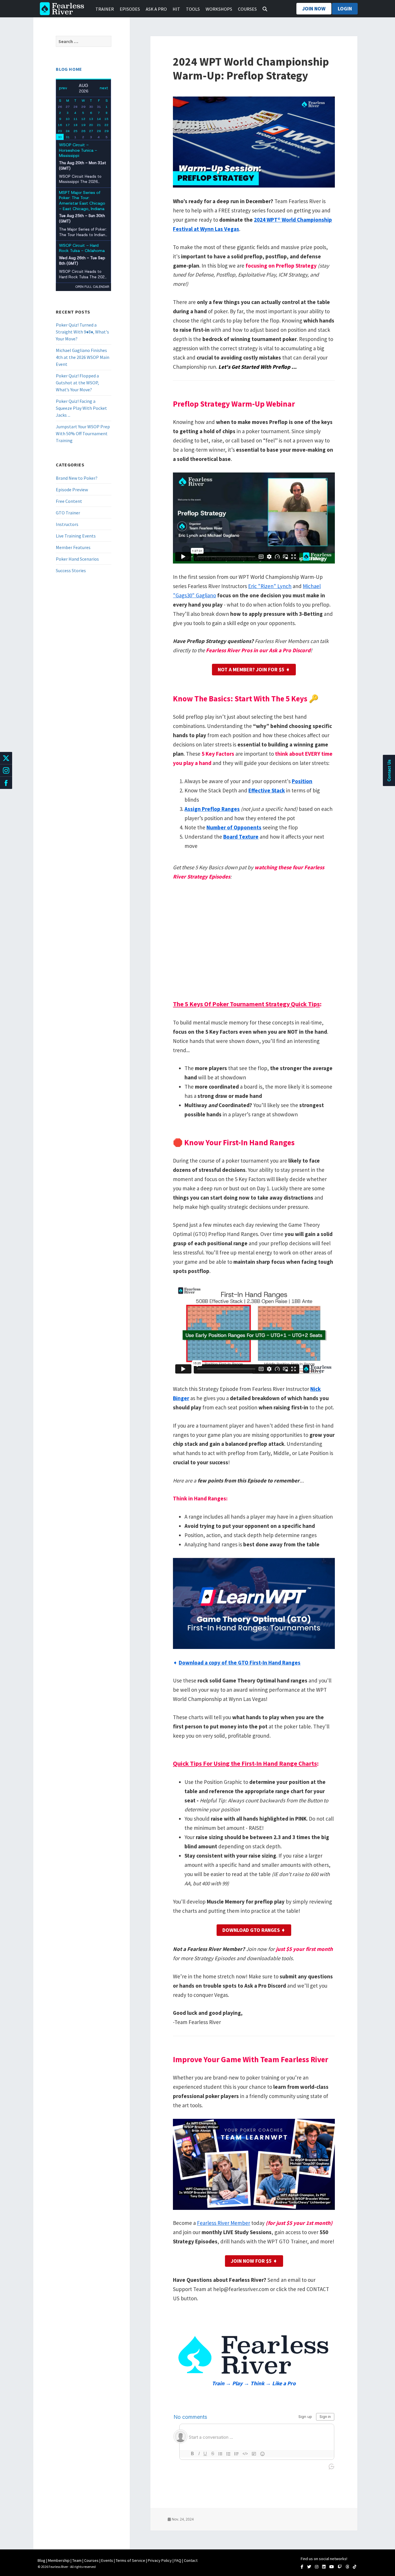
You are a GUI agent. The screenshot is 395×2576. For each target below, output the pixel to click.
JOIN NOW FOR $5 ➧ (254, 2261)
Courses (247, 9)
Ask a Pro (156, 9)
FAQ (178, 2560)
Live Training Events (76, 536)
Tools (193, 9)
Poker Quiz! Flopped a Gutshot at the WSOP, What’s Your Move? (77, 383)
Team (77, 2560)
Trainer (105, 9)
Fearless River (64, 9)
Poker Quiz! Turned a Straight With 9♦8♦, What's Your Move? (82, 332)
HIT (176, 9)
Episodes (130, 9)
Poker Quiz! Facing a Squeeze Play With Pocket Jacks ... (81, 408)
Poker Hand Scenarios (77, 559)
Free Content (69, 501)
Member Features (73, 547)
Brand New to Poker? (77, 478)
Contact (191, 2560)
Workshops (219, 9)
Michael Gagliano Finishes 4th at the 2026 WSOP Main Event (83, 357)
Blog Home (69, 69)
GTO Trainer (68, 513)
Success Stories (71, 570)
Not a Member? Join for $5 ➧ (254, 669)
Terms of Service (130, 2560)
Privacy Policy (160, 2560)
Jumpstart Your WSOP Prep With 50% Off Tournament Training (83, 433)
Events (107, 2560)
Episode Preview (72, 490)
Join (314, 9)
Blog (41, 2560)
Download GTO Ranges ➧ (254, 1930)
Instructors (67, 524)
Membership (59, 2560)
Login (345, 9)
